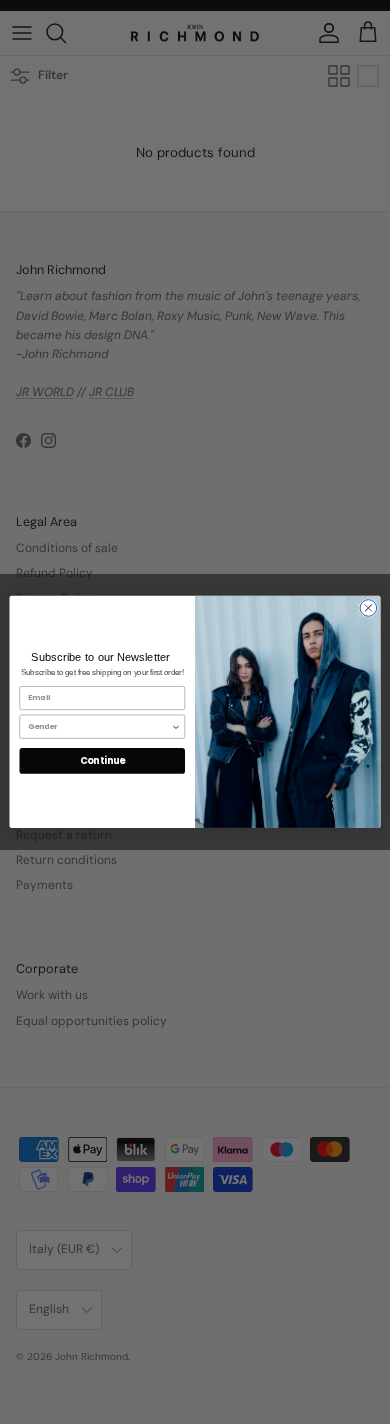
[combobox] (100, 726)
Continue (102, 760)
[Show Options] (176, 726)
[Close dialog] (368, 608)
